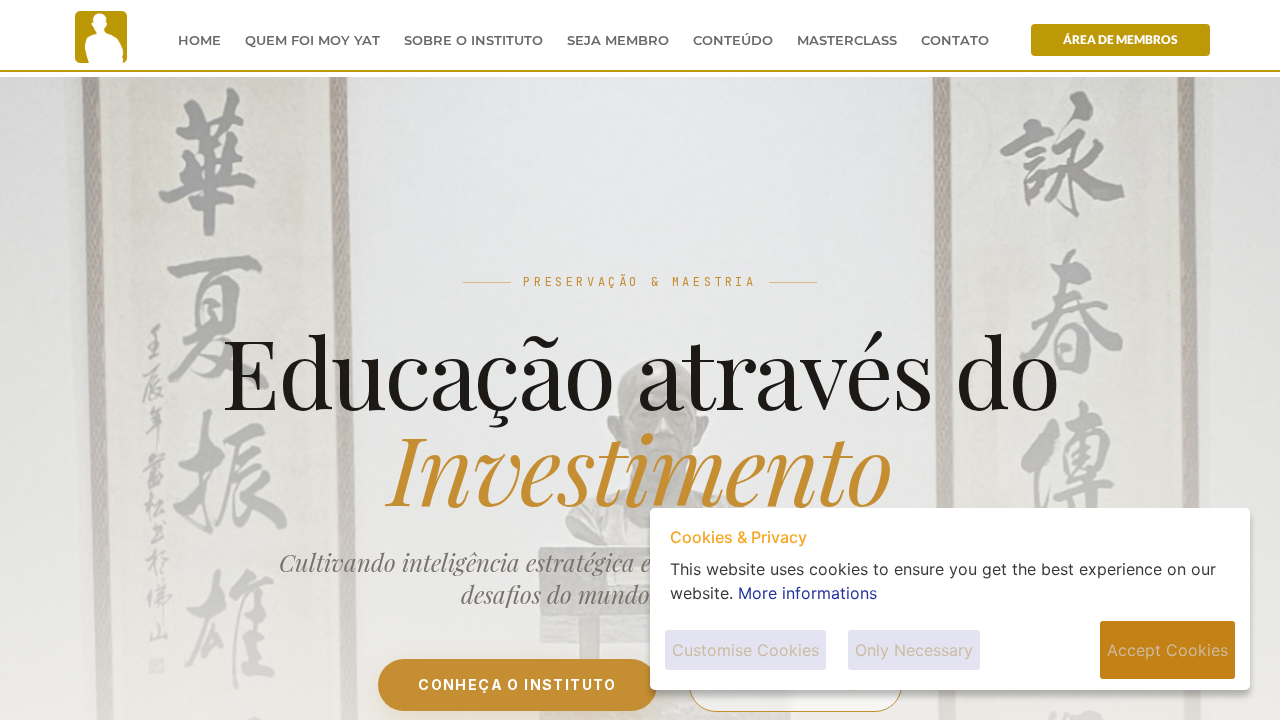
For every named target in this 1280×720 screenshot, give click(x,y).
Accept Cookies (1167, 650)
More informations (807, 593)
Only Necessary (914, 650)
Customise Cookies (745, 650)
